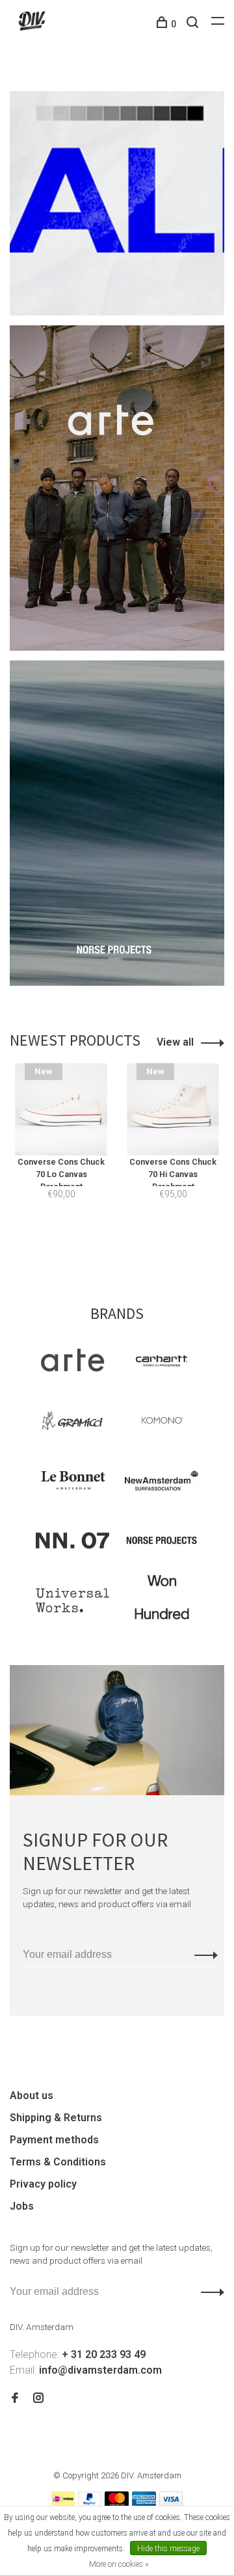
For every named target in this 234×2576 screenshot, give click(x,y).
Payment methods (54, 2140)
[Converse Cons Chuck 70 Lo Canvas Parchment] (61, 1109)
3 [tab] (144, 1243)
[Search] (194, 24)
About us (32, 2095)
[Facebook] (15, 2399)
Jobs (22, 2206)
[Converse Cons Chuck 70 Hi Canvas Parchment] (173, 1109)
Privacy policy (43, 2184)
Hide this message (168, 2549)
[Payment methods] (63, 2503)
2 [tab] (121, 1243)
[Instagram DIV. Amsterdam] (38, 2399)
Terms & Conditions (58, 2162)
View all (175, 1042)
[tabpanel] (61, 1147)
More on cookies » (119, 2564)
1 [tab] (97, 1243)
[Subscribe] (202, 1955)
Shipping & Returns (56, 2118)
